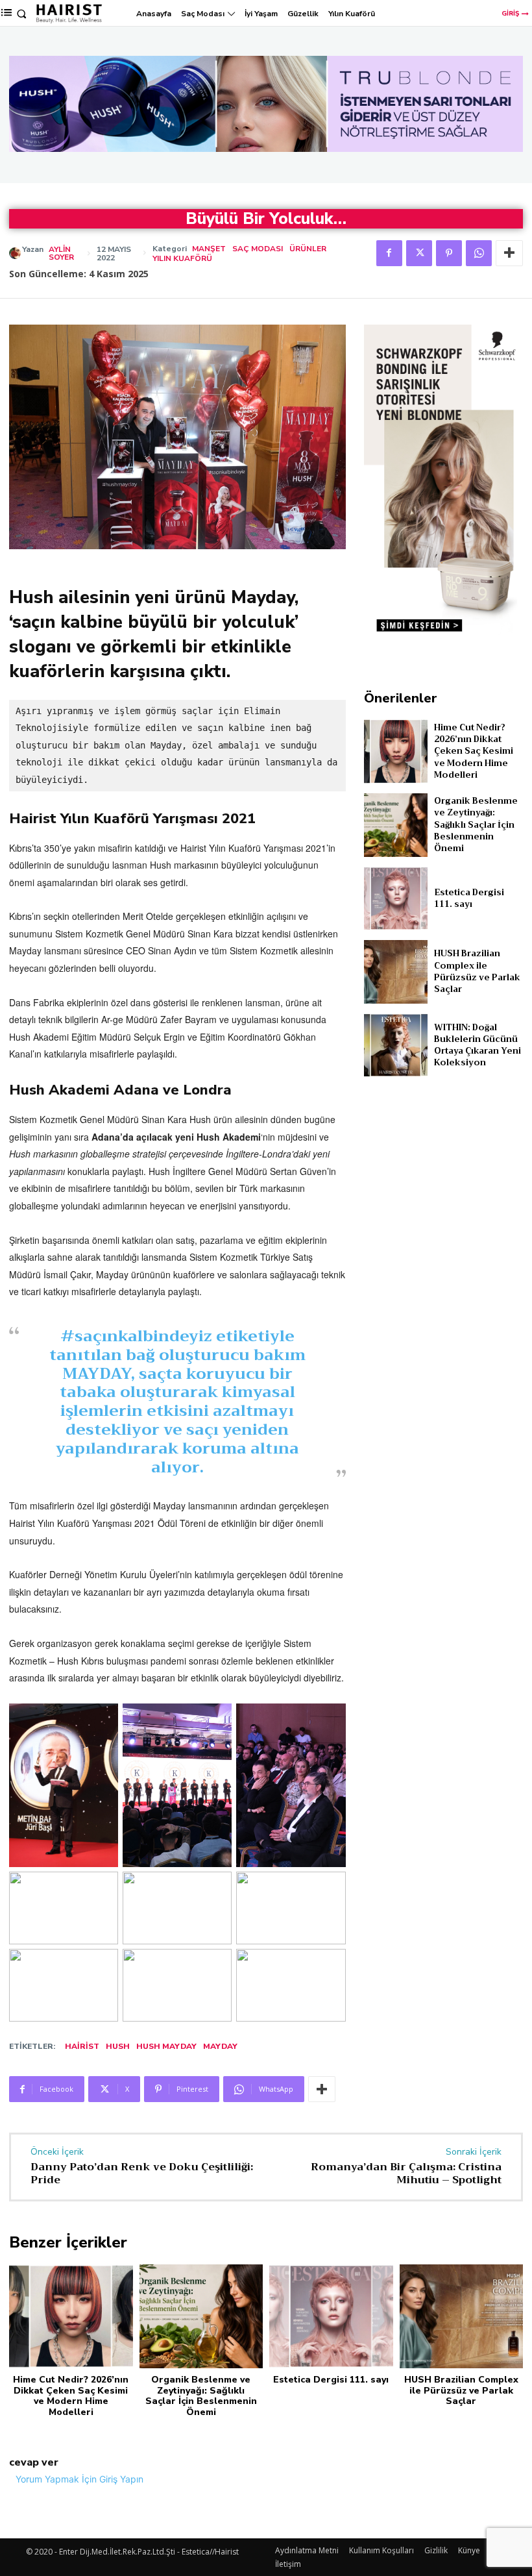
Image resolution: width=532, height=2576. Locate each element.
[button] (22, 14)
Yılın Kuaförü (182, 258)
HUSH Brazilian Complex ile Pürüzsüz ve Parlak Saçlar (477, 971)
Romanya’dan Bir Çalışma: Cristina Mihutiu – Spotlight (406, 2173)
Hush (118, 2046)
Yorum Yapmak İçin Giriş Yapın (79, 2479)
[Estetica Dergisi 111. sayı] (396, 898)
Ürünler (308, 249)
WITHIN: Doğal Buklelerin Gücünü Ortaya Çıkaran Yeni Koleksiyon (478, 1045)
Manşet (209, 249)
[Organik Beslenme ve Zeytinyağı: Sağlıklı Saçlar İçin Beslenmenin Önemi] (396, 825)
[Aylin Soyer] (16, 253)
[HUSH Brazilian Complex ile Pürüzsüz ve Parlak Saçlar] (396, 972)
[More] (509, 253)
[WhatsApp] (479, 253)
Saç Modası (258, 249)
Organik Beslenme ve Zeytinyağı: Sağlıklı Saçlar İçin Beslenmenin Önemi (476, 824)
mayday (220, 2046)
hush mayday (166, 2046)
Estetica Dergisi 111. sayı (469, 898)
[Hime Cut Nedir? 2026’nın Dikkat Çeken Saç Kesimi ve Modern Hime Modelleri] (396, 751)
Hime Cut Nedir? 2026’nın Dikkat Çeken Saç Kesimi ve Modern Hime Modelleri (474, 751)
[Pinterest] (449, 253)
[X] (419, 253)
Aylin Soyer (61, 253)
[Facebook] (389, 253)
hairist (82, 2046)
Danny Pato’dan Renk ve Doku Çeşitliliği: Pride (142, 2173)
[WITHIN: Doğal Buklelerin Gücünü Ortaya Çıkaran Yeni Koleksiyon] (396, 1045)
